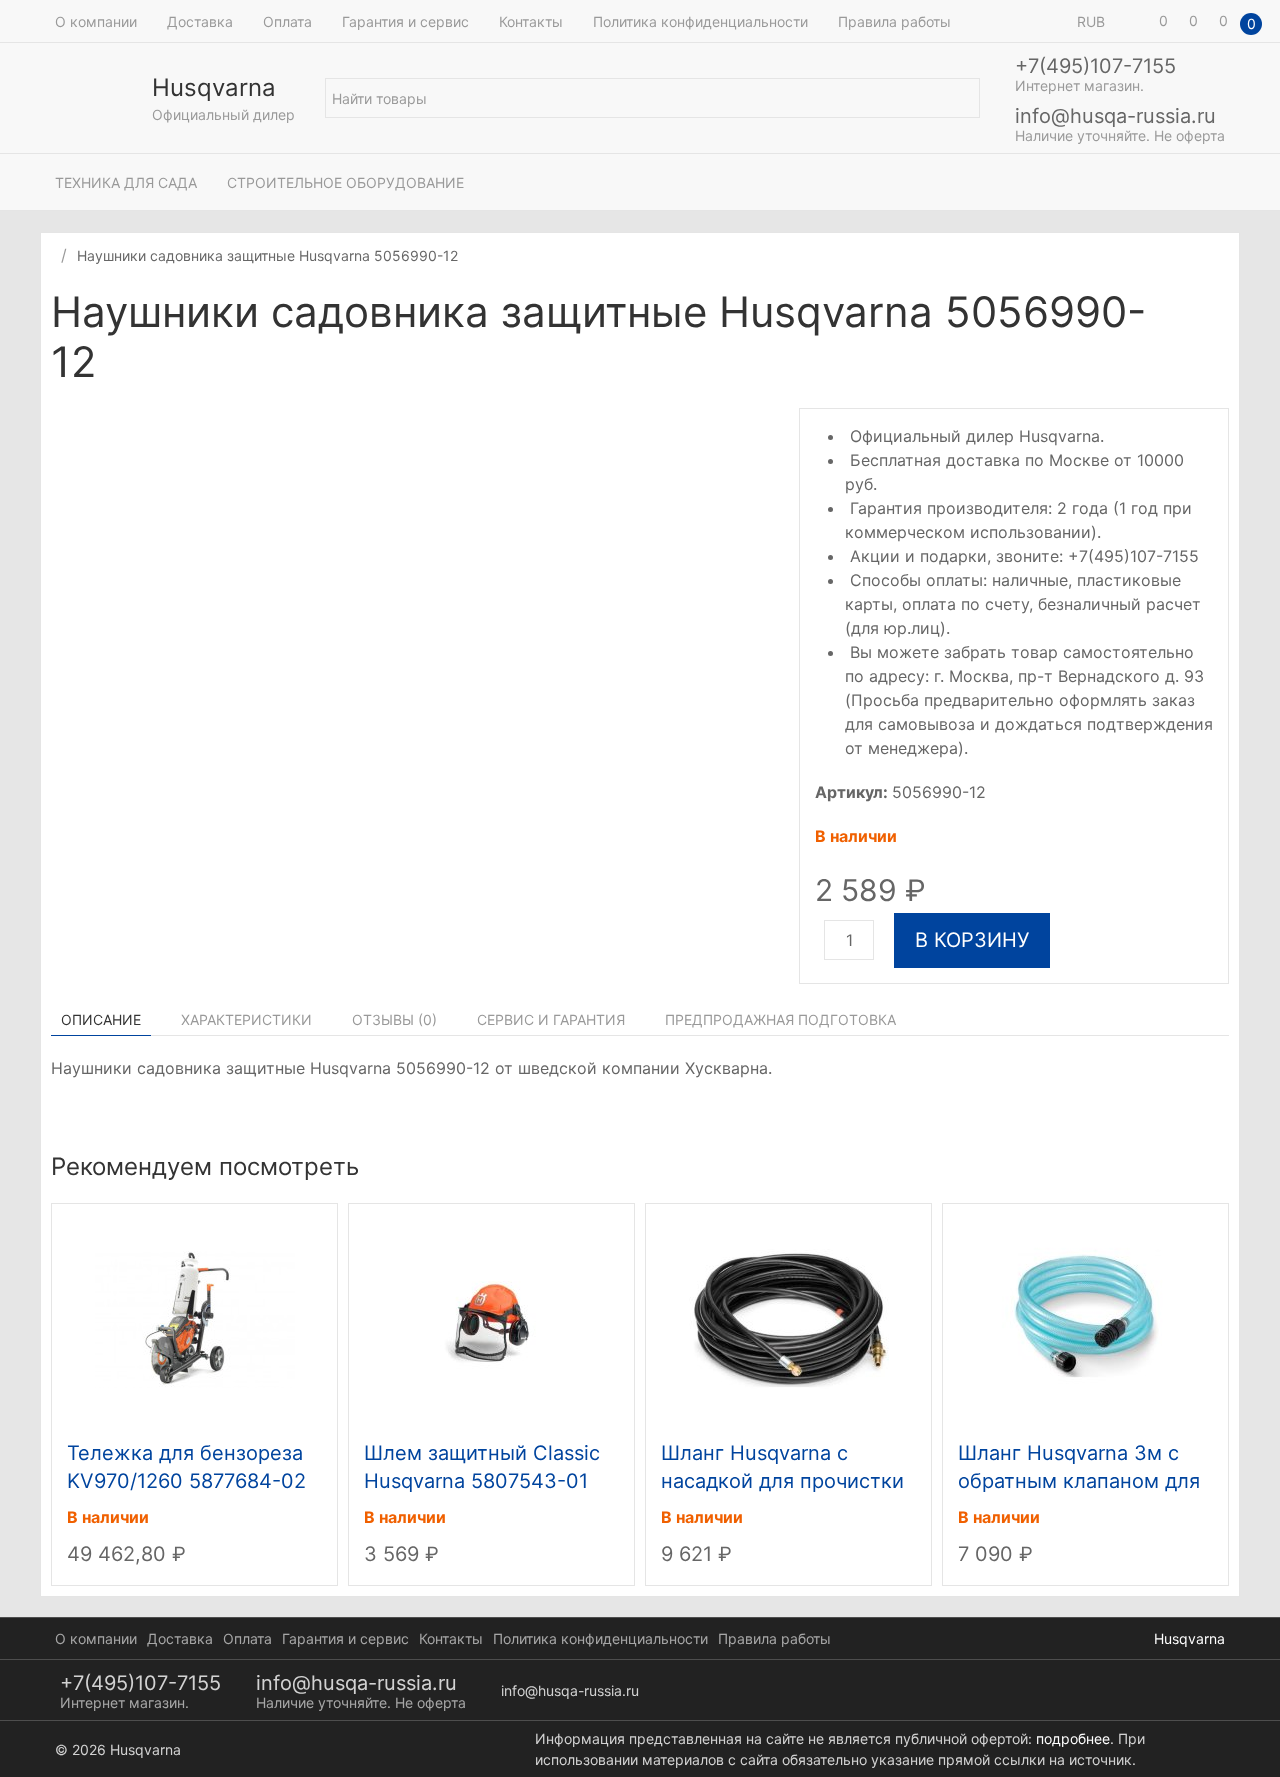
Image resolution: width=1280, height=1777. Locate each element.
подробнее (1073, 1738)
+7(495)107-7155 (1095, 66)
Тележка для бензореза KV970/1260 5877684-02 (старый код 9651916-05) (189, 1481)
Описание (101, 1019)
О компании (96, 21)
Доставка (200, 21)
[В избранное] (1219, 315)
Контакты (531, 21)
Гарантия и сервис (405, 21)
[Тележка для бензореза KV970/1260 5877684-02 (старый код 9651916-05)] (195, 1318)
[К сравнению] (1199, 315)
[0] (1135, 21)
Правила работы (894, 21)
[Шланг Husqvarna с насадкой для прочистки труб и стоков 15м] (789, 1318)
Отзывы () (394, 1019)
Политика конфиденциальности (700, 21)
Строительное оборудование (345, 182)
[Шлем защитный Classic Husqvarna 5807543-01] (492, 1318)
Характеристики (246, 1019)
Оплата (287, 21)
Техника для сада (126, 182)
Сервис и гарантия (551, 1019)
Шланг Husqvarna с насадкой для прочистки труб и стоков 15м (782, 1481)
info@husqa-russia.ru (1115, 116)
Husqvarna (1189, 1638)
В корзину (972, 940)
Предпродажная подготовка (780, 1019)
